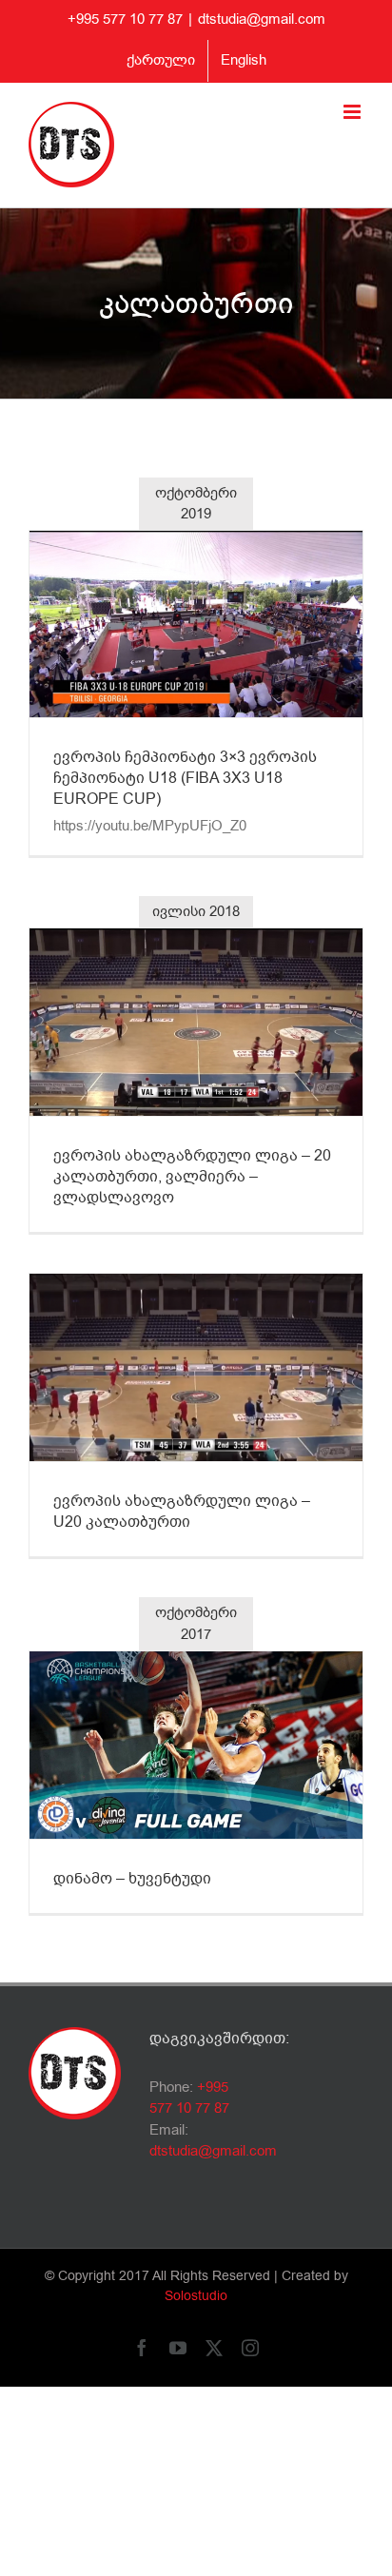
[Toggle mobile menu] (353, 112)
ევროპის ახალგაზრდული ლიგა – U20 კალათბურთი (182, 1512)
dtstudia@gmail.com (262, 19)
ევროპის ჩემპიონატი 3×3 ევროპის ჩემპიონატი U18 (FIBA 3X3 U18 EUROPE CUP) (185, 778)
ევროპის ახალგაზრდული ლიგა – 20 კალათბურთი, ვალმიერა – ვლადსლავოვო (192, 1177)
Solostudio (196, 2296)
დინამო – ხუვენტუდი (132, 1879)
